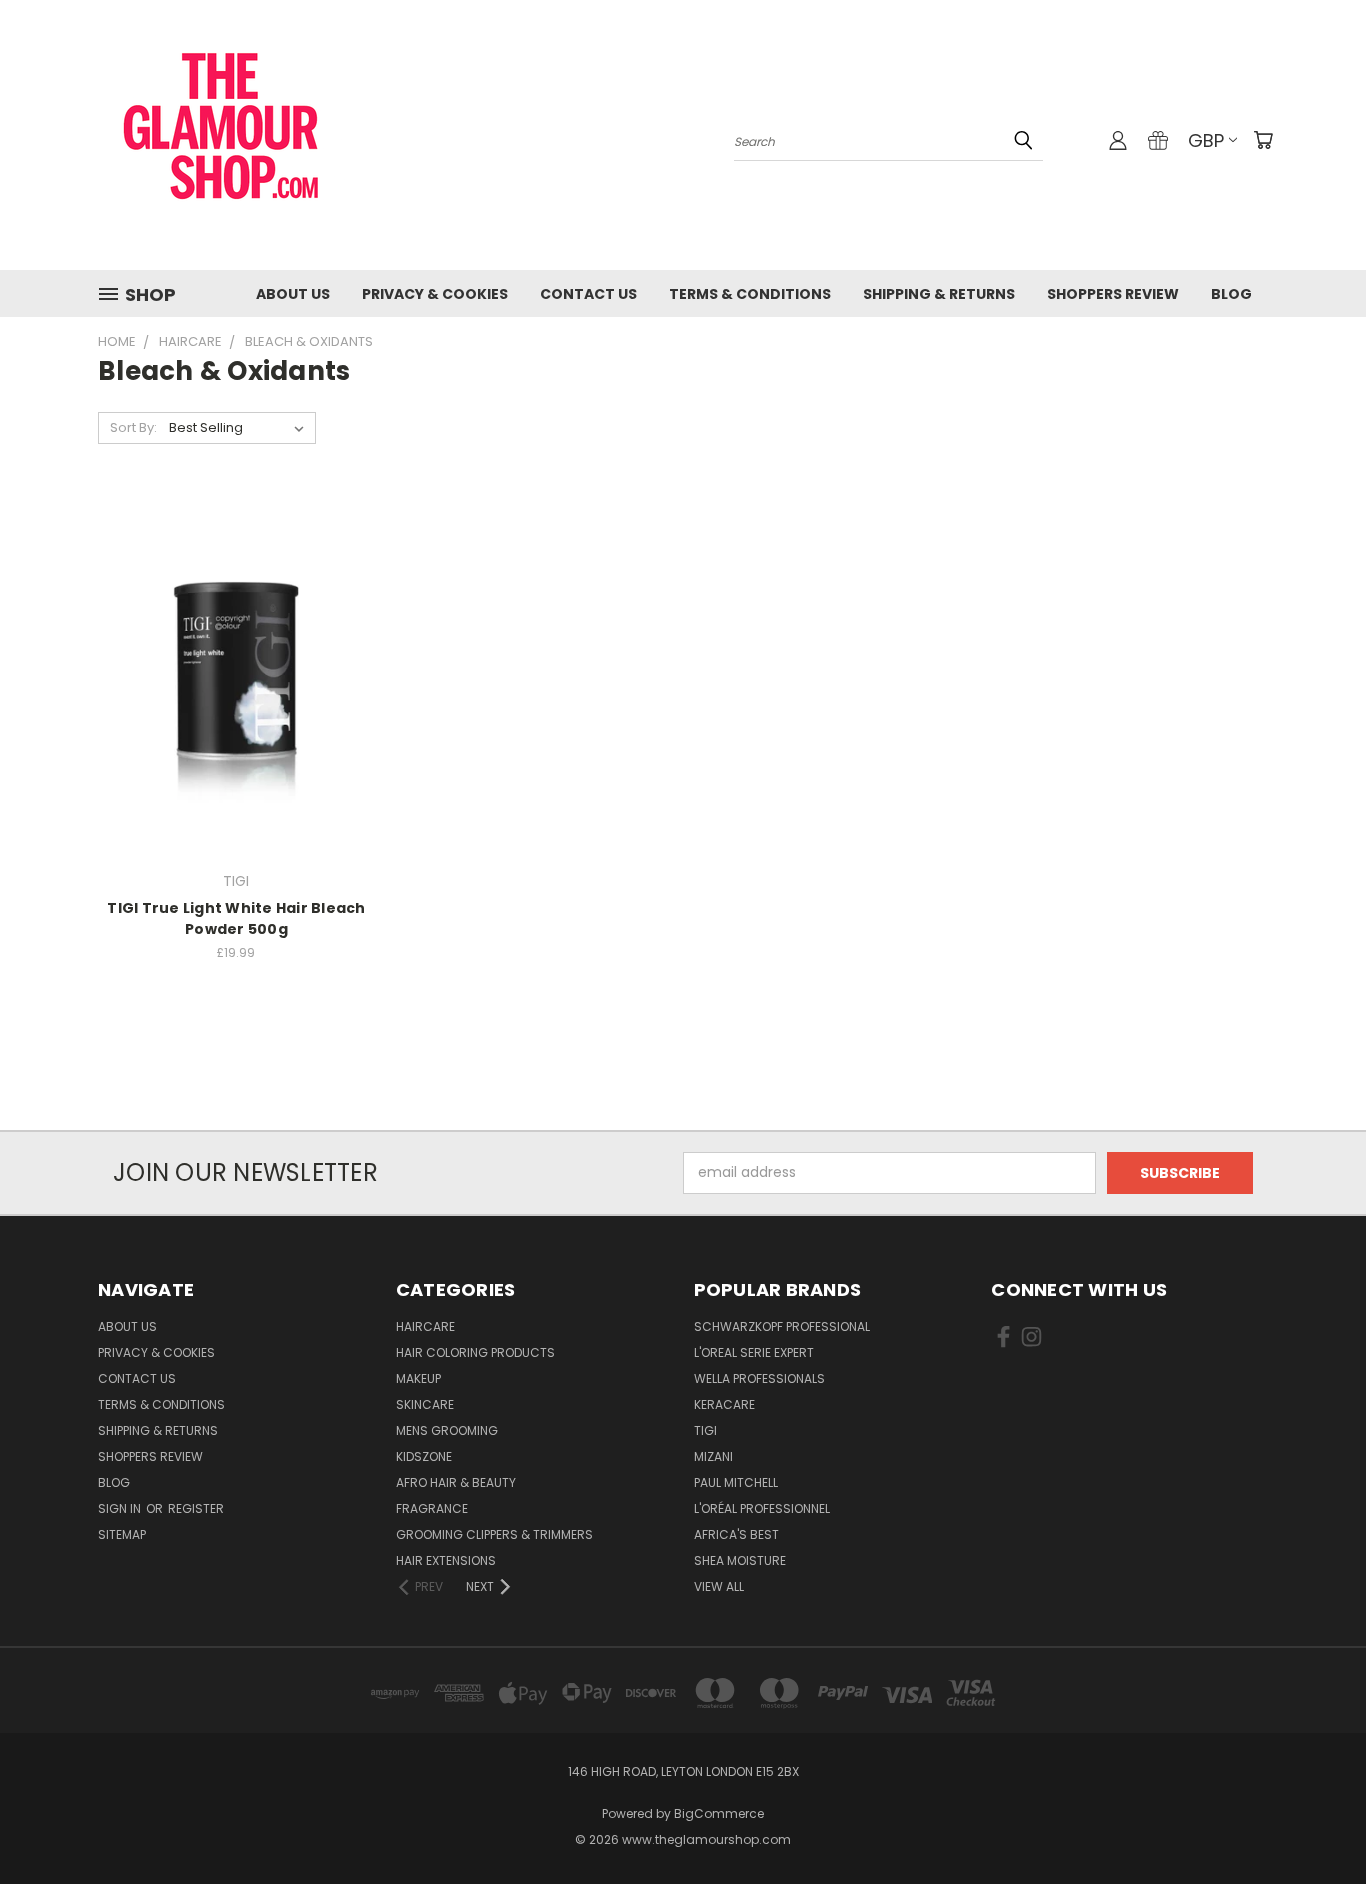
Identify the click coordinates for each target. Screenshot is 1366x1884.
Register (196, 1508)
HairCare (425, 1326)
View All (719, 1586)
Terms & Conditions (750, 294)
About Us (293, 294)
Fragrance (432, 1508)
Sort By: (133, 427)
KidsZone (424, 1456)
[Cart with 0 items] (1263, 140)
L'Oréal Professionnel (762, 1508)
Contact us (588, 294)
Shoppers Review (1113, 294)
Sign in (121, 1508)
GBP (1206, 140)
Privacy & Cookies (435, 294)
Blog (1231, 294)
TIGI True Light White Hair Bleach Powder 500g (236, 918)
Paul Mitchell (736, 1482)
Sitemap (122, 1534)
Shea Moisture (740, 1560)
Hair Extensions (446, 1560)
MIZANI (713, 1456)
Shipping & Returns (939, 294)
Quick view (236, 633)
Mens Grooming (447, 1430)
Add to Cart (236, 709)
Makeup (418, 1378)
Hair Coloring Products (475, 1352)
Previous (1313, 1821)
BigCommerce (719, 1813)
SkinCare (425, 1404)
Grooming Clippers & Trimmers (494, 1534)
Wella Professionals (759, 1378)
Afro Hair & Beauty (456, 1482)
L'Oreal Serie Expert (754, 1352)
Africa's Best (736, 1534)
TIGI (705, 1430)
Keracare (724, 1404)
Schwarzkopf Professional (782, 1326)
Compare (229, 672)
